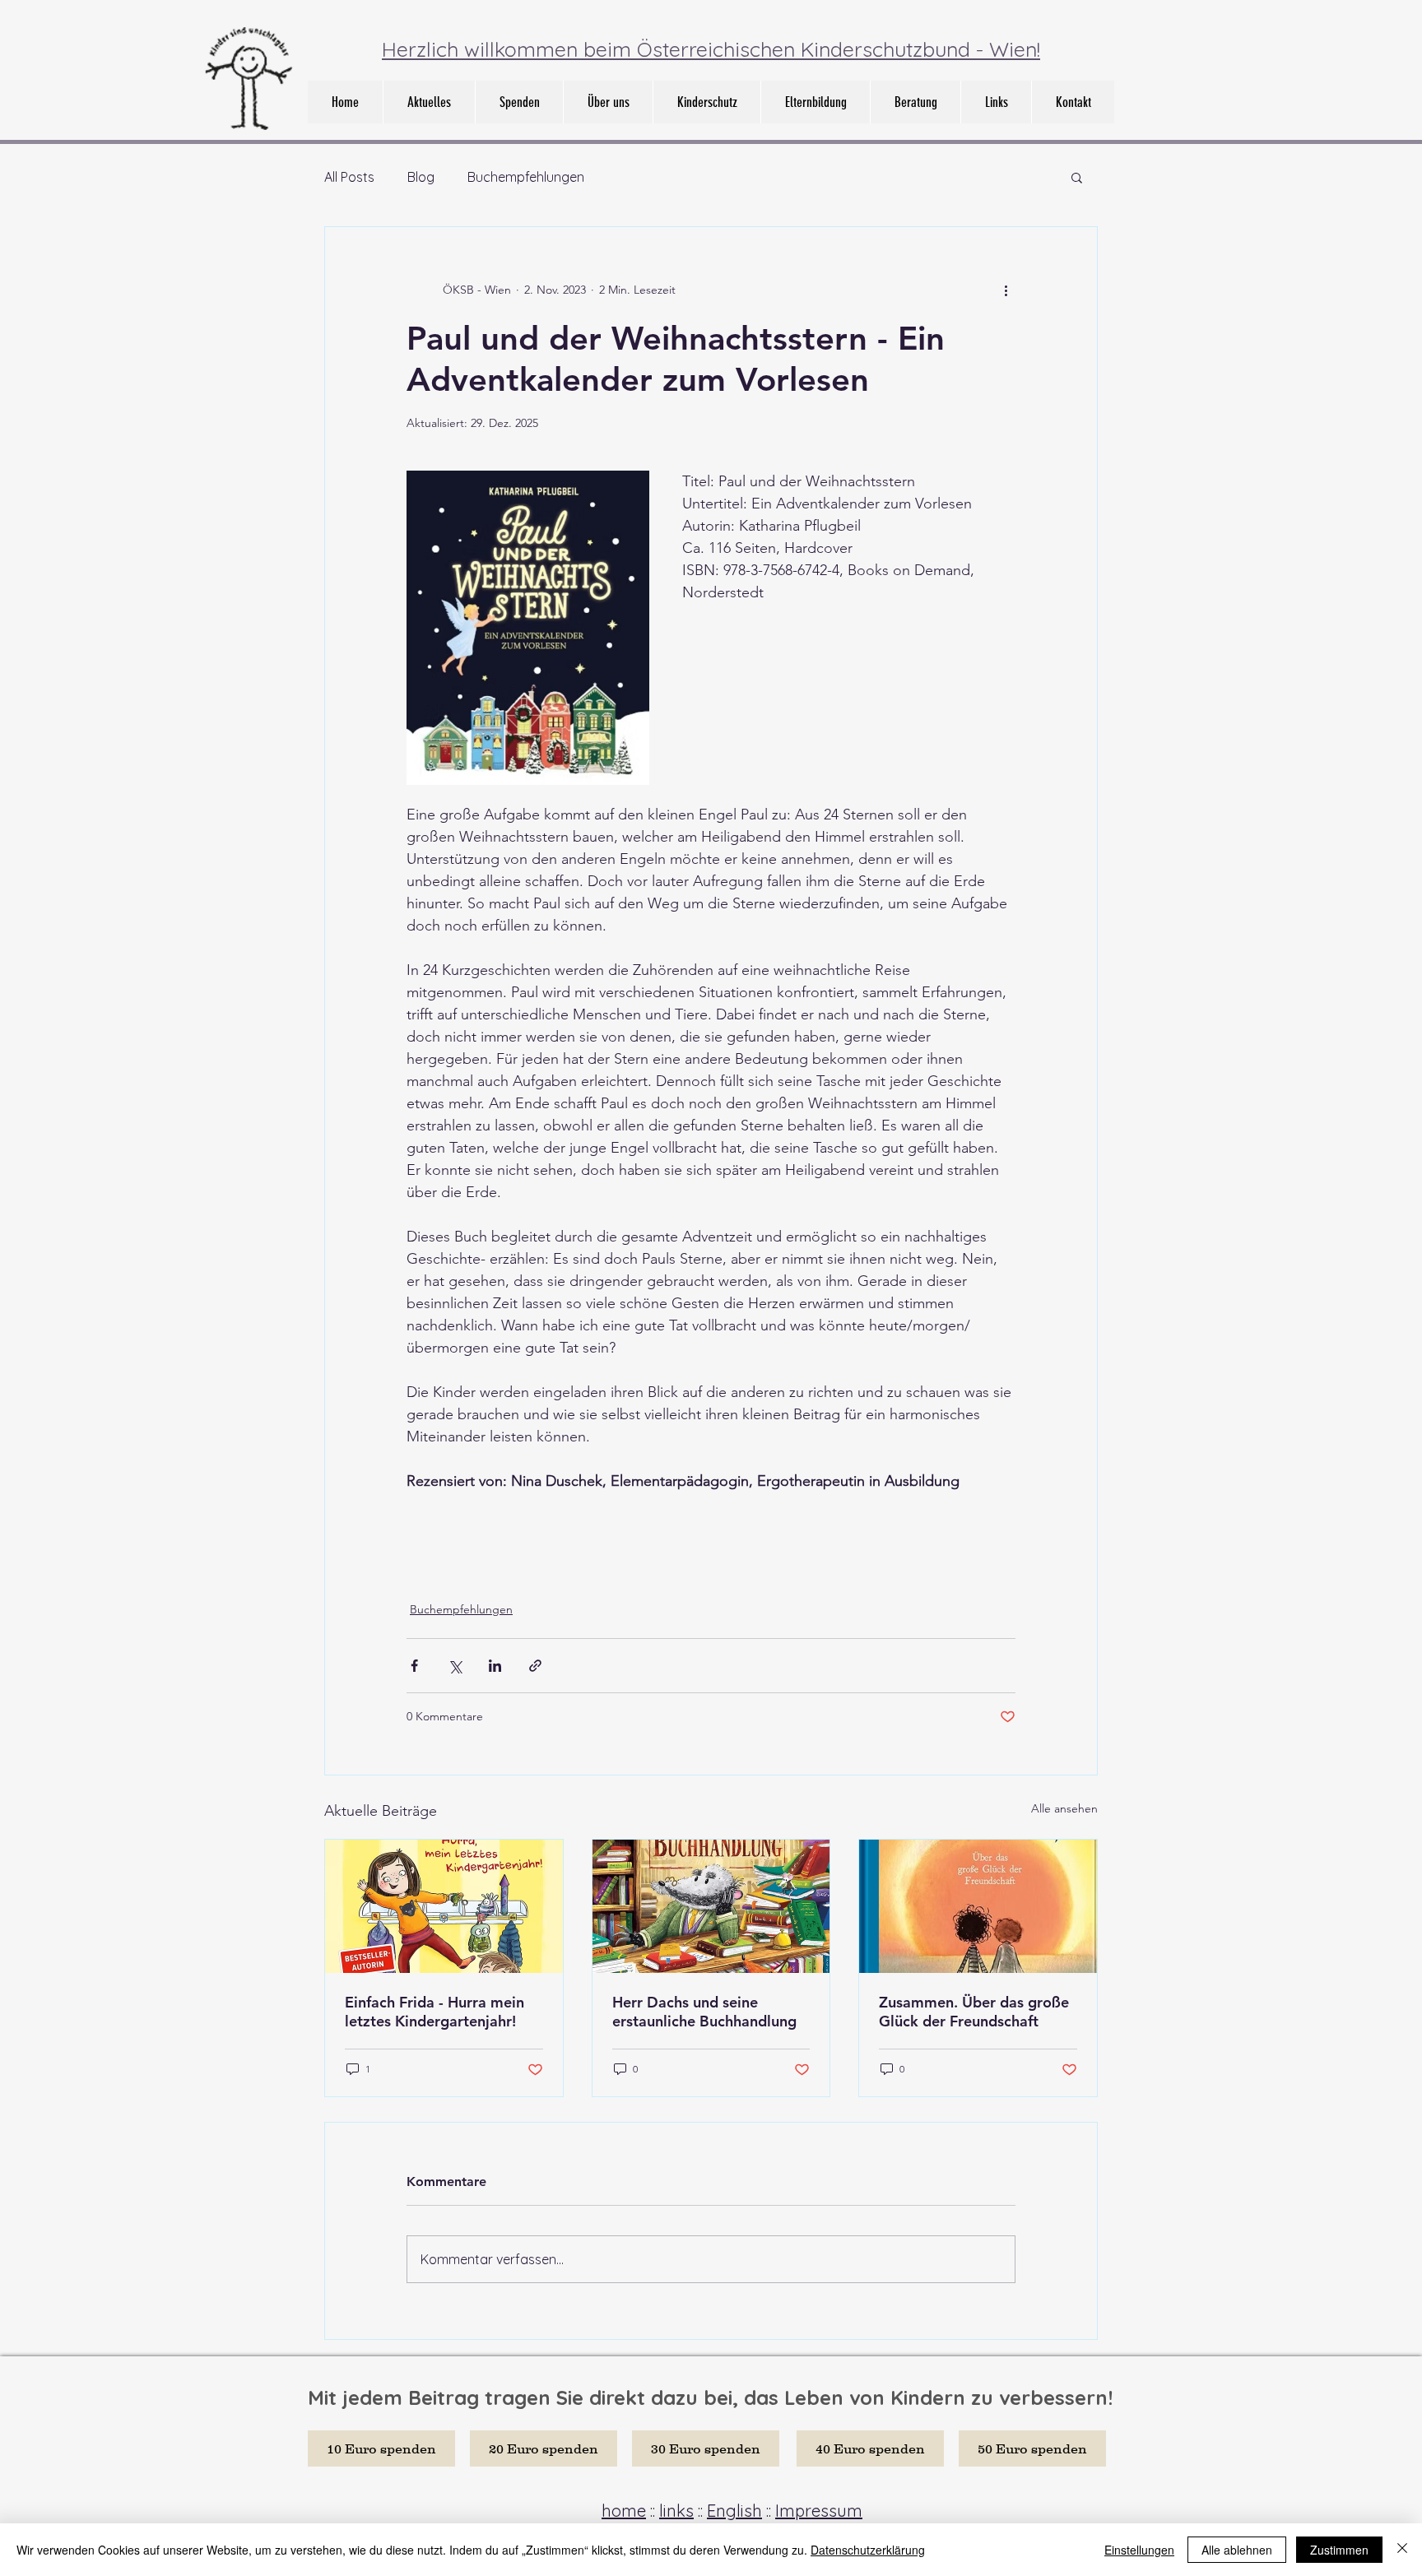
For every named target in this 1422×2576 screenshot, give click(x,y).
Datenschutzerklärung (868, 2550)
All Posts (349, 177)
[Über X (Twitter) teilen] (455, 1666)
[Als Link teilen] (535, 1666)
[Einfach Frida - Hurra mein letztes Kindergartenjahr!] (444, 1906)
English (734, 2511)
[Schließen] (1402, 2550)
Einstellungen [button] (1139, 2550)
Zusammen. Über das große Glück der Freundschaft (974, 2012)
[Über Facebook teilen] (414, 1666)
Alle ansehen (1064, 1808)
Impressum (819, 2511)
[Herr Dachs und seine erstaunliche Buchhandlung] (711, 1906)
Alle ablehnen (1237, 2550)
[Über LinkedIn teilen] (495, 1666)
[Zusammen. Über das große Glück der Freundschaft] (978, 1906)
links (676, 2511)
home (624, 2511)
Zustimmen (1339, 2550)
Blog (421, 177)
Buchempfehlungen (526, 177)
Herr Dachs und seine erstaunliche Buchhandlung (704, 2012)
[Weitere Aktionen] (1006, 290)
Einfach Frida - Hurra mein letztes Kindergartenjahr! (434, 2012)
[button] (608, 102)
